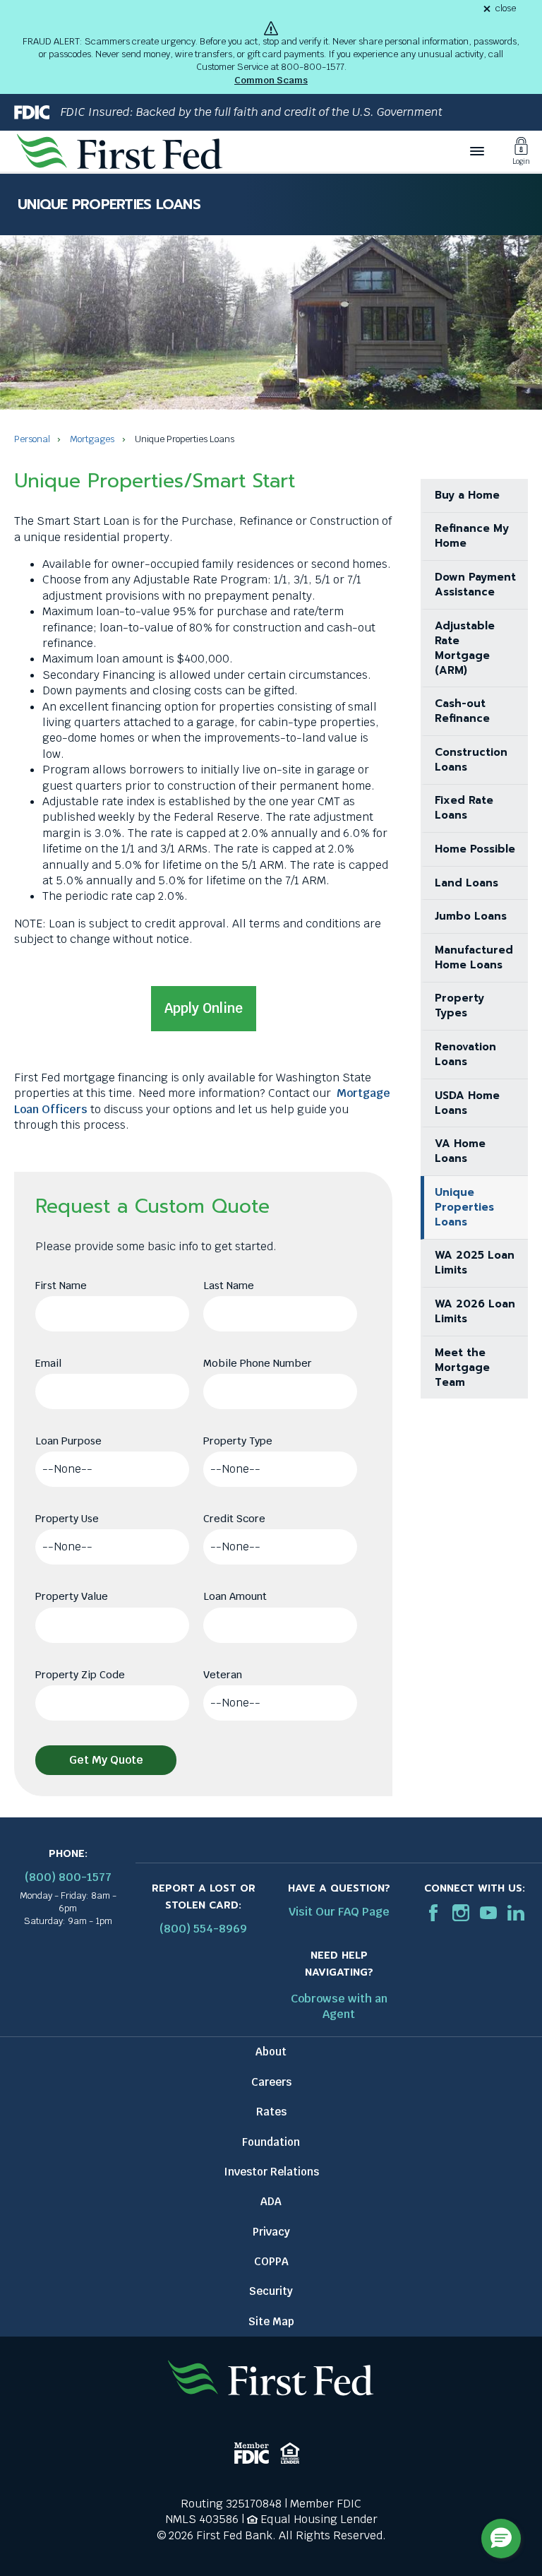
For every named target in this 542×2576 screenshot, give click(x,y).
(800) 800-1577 (68, 1877)
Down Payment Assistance (475, 584)
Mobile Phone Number (258, 1363)
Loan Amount (235, 1596)
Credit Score (234, 1518)
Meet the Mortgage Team (462, 1367)
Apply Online (204, 1008)
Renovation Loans (465, 1054)
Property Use (67, 1518)
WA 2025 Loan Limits (475, 1263)
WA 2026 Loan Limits (475, 1311)
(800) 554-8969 (203, 1929)
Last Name (229, 1285)
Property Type (238, 1441)
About (271, 2052)
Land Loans (466, 883)
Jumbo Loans (471, 916)
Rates (271, 2112)
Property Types (459, 1005)
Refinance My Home (472, 536)
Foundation (271, 2142)
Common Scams (271, 80)
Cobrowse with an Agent (339, 2006)
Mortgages (92, 439)
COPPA (271, 2261)
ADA (271, 2201)
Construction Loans (471, 760)
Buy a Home (467, 495)
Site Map (271, 2321)
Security (271, 2291)
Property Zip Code (80, 1674)
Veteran (223, 1674)
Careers (271, 2082)
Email (48, 1363)
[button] (501, 2539)
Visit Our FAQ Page (339, 1912)
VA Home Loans (460, 1151)
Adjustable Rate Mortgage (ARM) (465, 648)
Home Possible (475, 849)
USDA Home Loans (467, 1103)
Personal (32, 439)
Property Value (72, 1596)
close (506, 9)
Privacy (271, 2232)
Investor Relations (271, 2172)
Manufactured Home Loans (474, 957)
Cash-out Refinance (462, 711)
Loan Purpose (68, 1441)
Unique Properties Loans (464, 1207)
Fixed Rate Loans (464, 808)
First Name (61, 1285)
